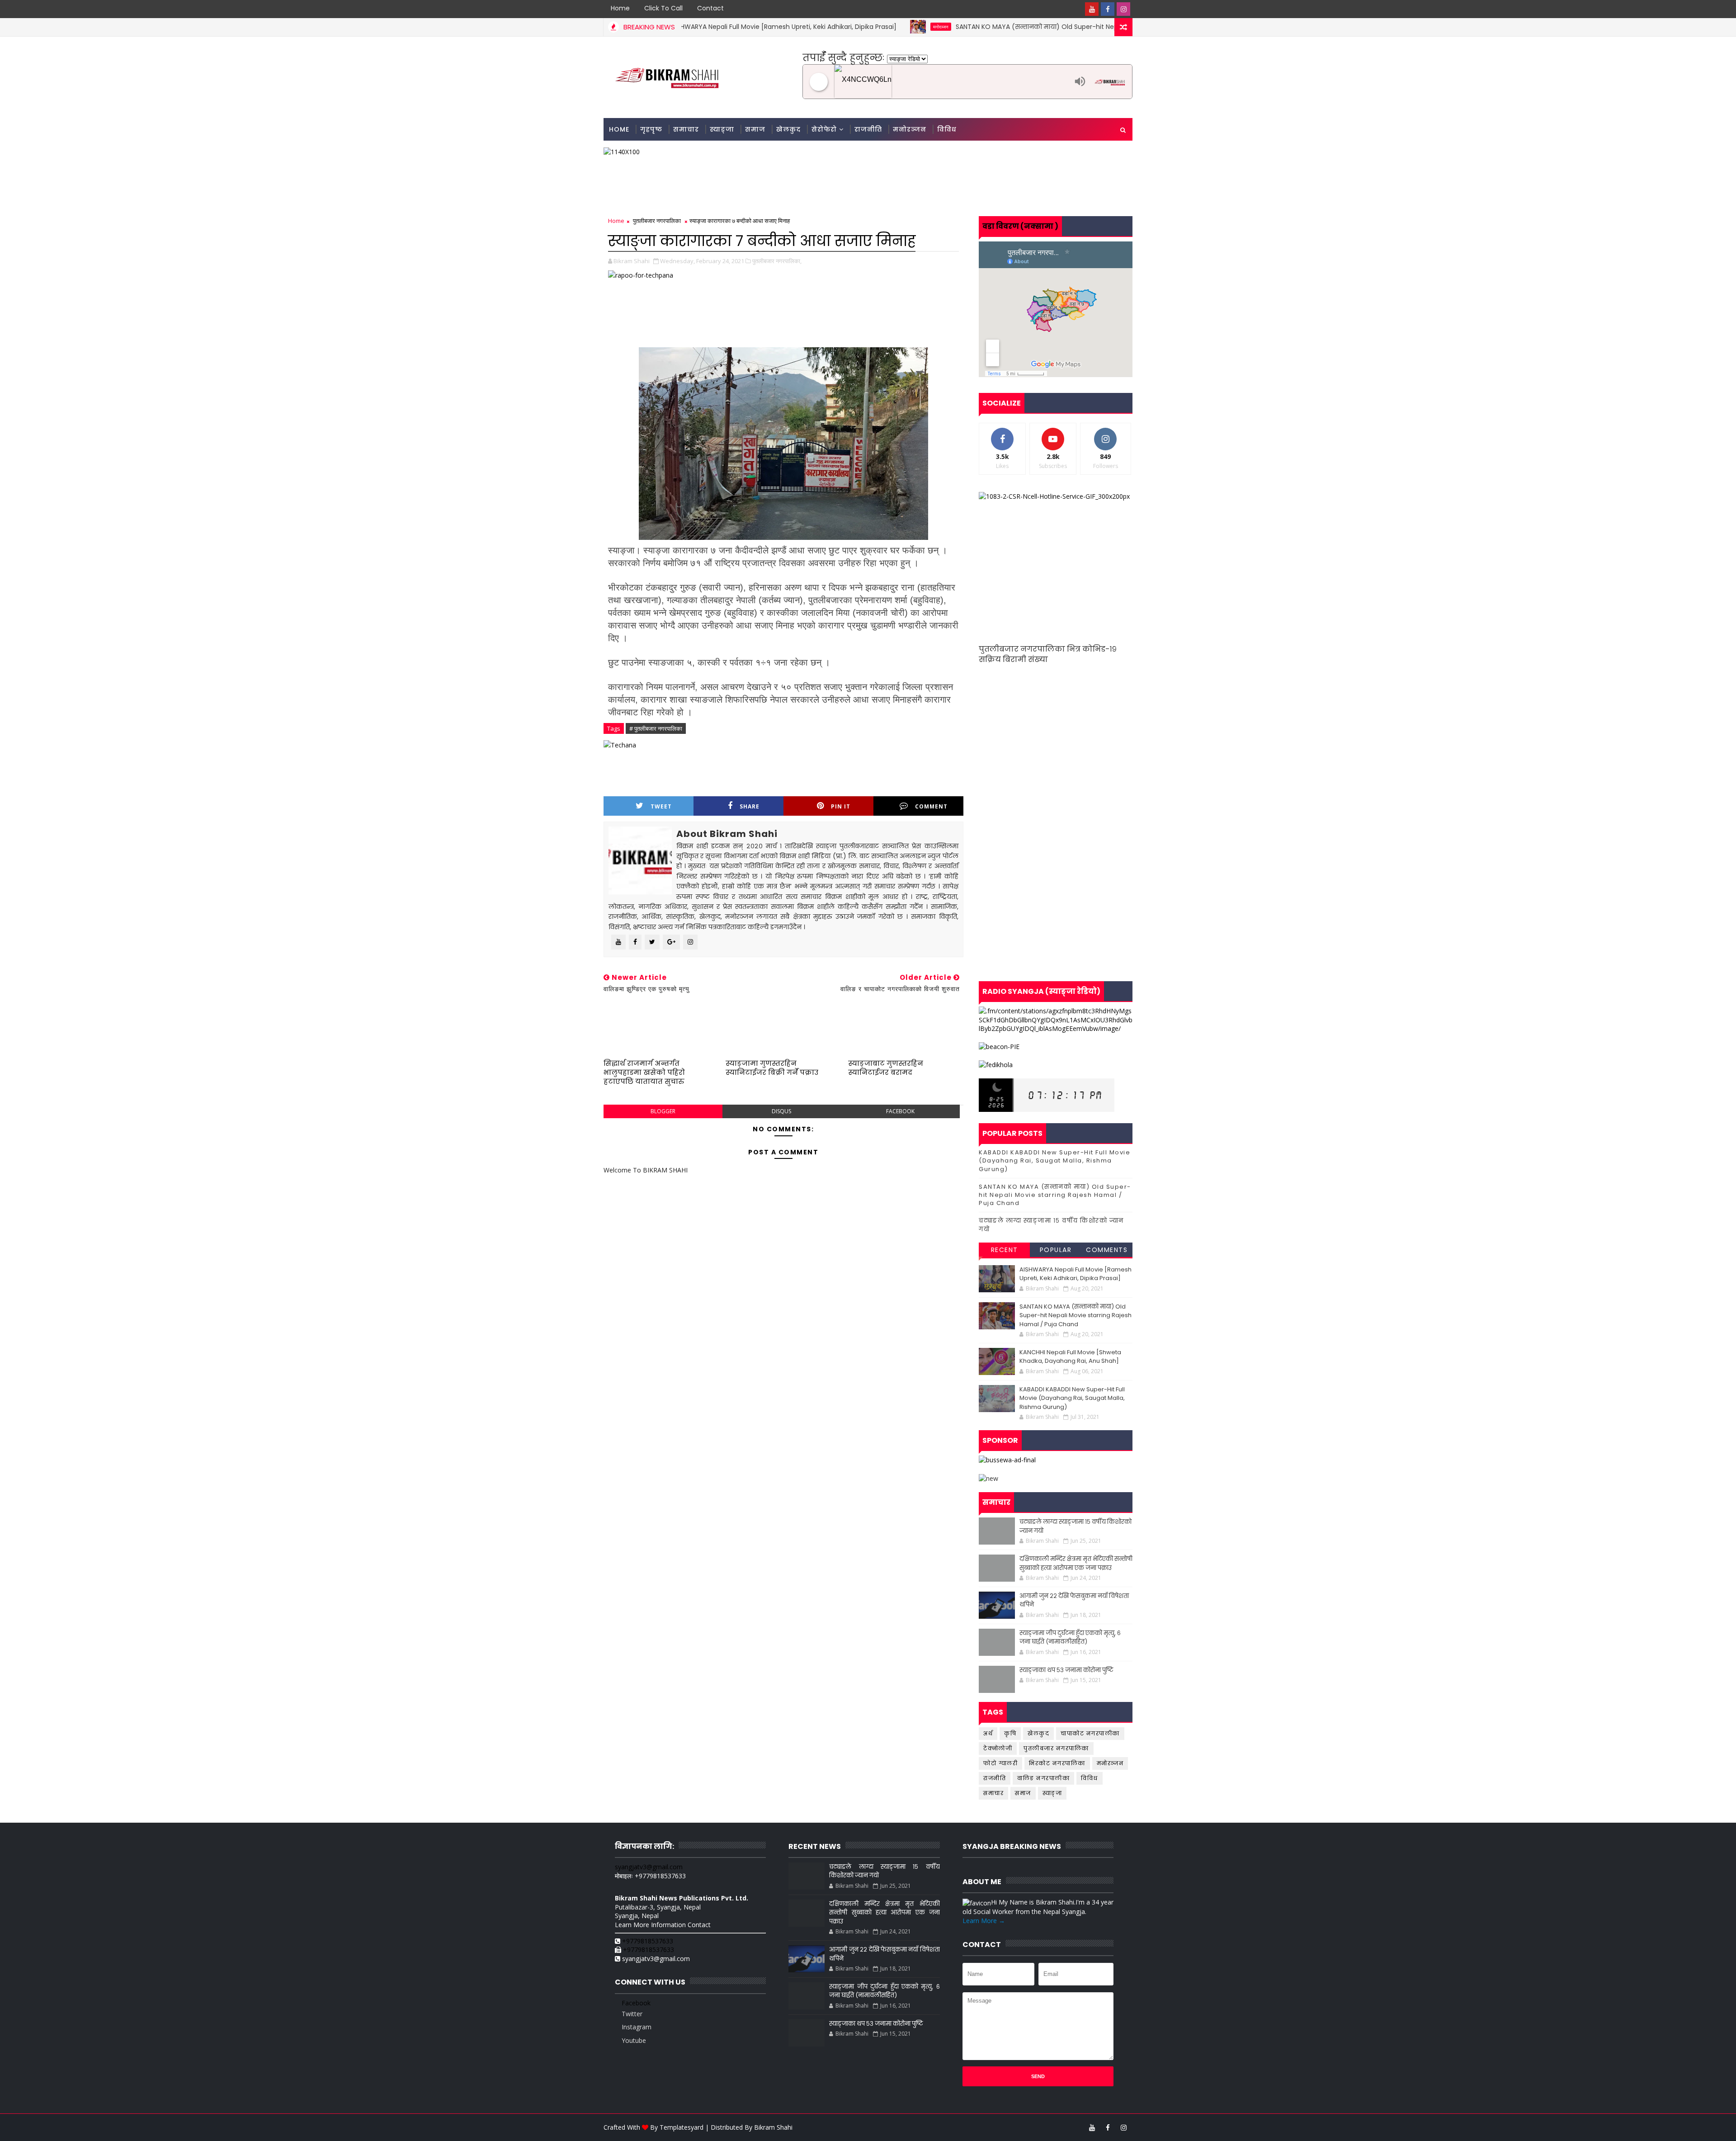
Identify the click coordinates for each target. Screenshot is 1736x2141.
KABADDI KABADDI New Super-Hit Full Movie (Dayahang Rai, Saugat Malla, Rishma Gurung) (1054, 1160)
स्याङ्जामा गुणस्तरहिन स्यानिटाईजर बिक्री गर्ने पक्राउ (772, 1068)
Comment (931, 806)
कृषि (1010, 1733)
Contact (710, 8)
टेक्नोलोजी (998, 1748)
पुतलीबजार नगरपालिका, (777, 261)
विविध (947, 129)
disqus (781, 1111)
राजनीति (868, 129)
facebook (900, 1111)
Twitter (631, 2014)
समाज (755, 129)
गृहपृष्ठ (651, 129)
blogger (663, 1111)
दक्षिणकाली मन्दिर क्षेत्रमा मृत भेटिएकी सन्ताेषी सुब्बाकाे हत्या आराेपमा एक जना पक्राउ (1076, 1563)
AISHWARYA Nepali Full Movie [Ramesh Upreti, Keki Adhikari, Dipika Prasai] (1076, 1274)
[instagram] (1123, 9)
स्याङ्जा (722, 129)
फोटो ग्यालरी (1000, 1763)
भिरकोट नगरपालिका (1057, 1763)
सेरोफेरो (824, 129)
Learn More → (984, 1921)
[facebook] (1108, 9)
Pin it (841, 806)
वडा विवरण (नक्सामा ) (1020, 226)
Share (750, 806)
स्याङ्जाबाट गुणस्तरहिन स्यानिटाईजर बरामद (886, 1068)
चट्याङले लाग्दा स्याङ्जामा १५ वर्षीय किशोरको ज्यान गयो (1051, 1225)
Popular (1056, 1250)
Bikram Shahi (773, 2127)
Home (620, 8)
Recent (1005, 1250)
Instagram (636, 2027)
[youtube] (1092, 9)
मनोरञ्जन (831, 27)
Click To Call (663, 8)
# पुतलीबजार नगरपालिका (656, 728)
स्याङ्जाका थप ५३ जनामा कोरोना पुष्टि (1066, 1670)
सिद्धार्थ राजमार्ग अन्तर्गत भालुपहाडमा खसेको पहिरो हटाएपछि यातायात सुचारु (644, 1073)
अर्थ (988, 1733)
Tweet (661, 806)
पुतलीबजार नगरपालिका (657, 221)
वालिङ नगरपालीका (1043, 1778)
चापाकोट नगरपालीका (1090, 1733)
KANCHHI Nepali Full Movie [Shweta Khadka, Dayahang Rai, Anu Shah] (1070, 1357)
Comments (1107, 1250)
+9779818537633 (648, 1941)
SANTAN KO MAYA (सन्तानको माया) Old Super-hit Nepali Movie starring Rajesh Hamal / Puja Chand (998, 27)
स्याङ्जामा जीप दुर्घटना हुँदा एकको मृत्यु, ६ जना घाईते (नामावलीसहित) (1070, 1638)
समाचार (686, 129)
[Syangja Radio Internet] (952, 82)
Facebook (635, 2003)
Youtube (633, 2040)
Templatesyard (682, 2127)
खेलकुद (788, 129)
